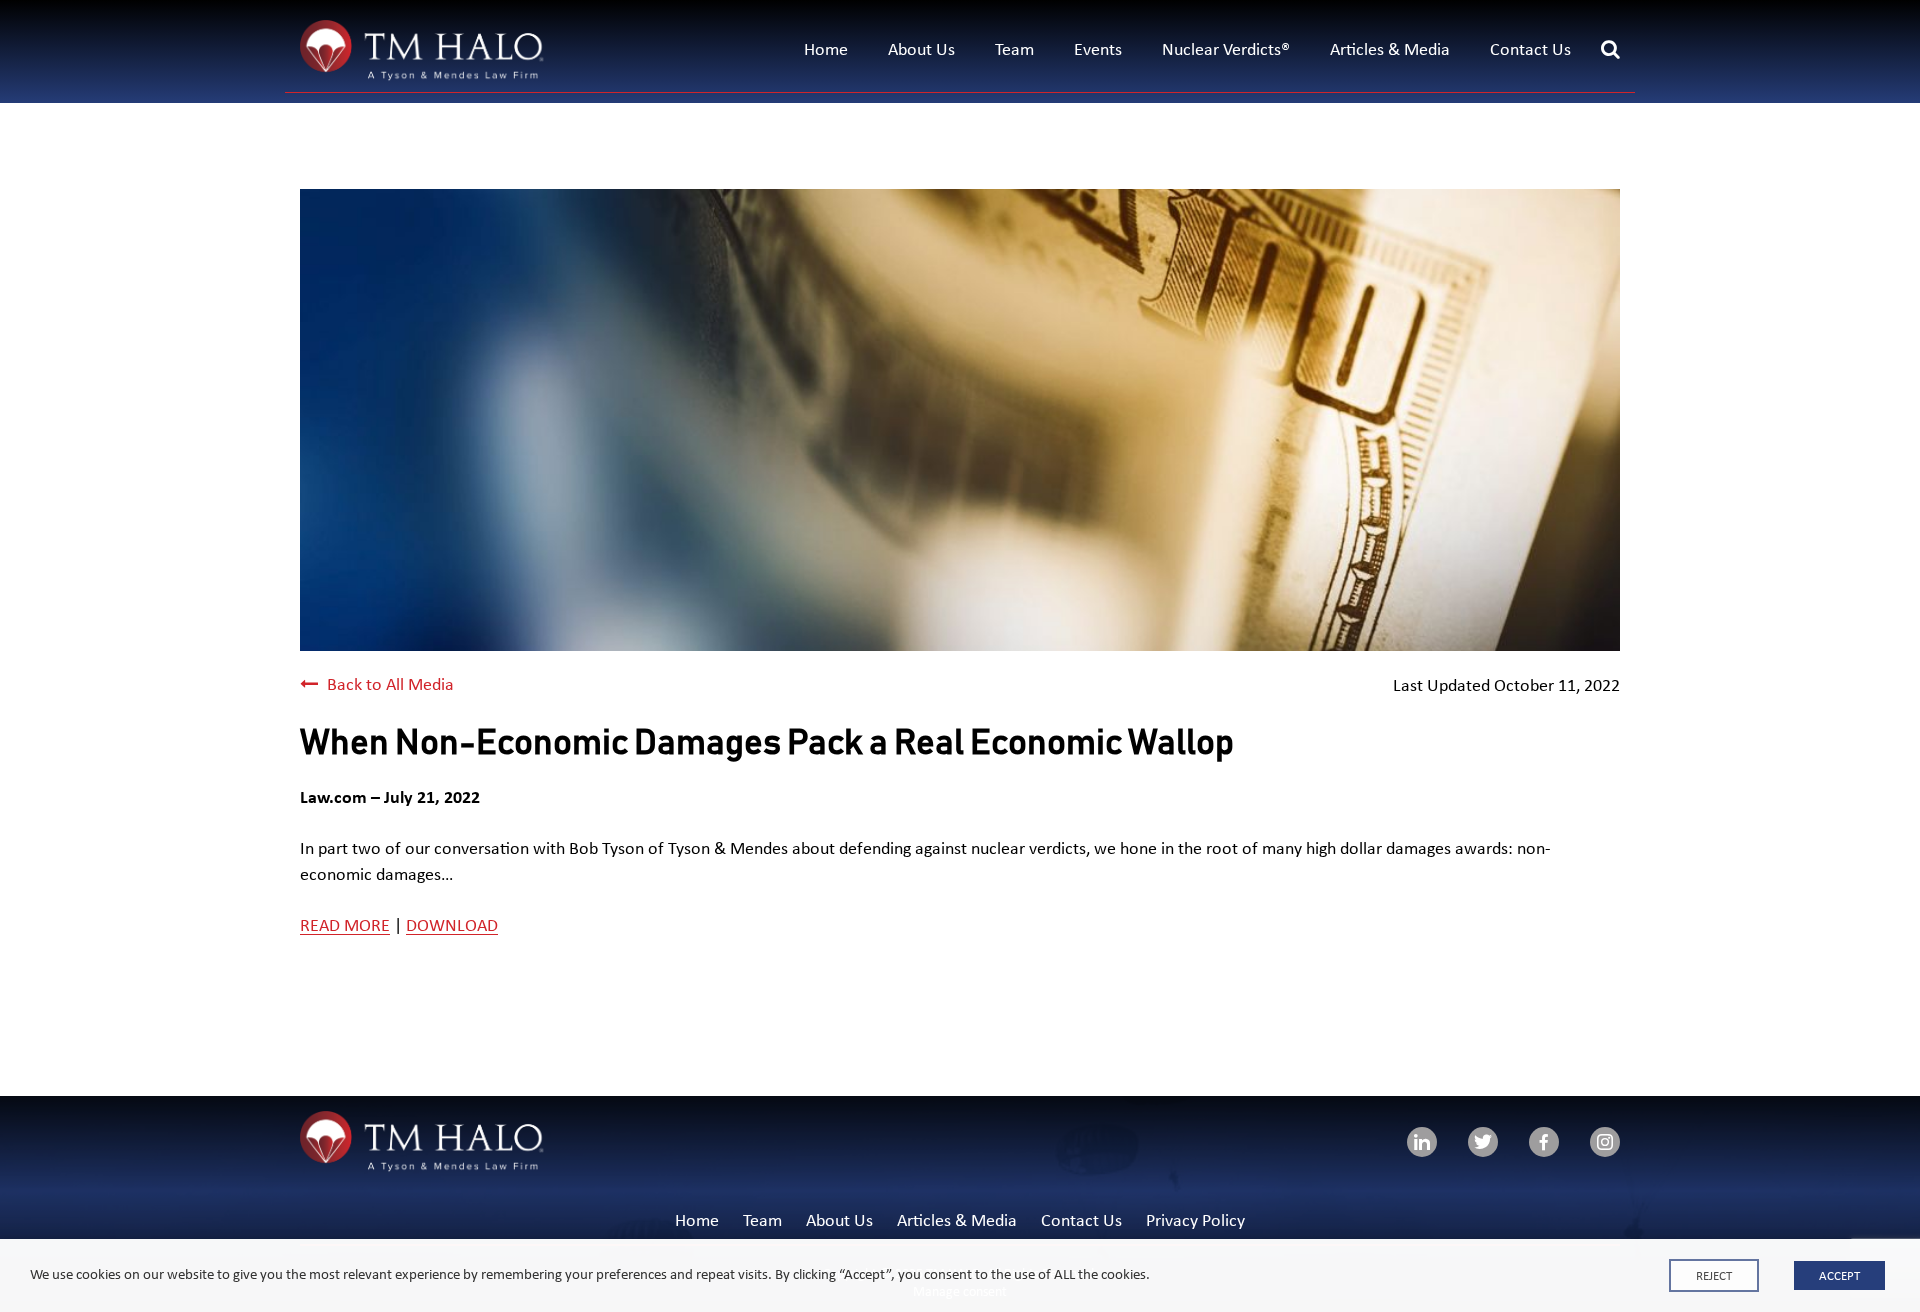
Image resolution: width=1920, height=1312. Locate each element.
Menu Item (1422, 1142)
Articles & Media (1390, 50)
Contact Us (1530, 50)
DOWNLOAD (452, 926)
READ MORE (345, 926)
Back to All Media (388, 685)
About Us (921, 50)
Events (1098, 50)
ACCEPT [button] (1839, 1276)
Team (1014, 50)
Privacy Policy (1195, 1221)
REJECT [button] (1714, 1276)
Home (826, 50)
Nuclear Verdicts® (1226, 50)
